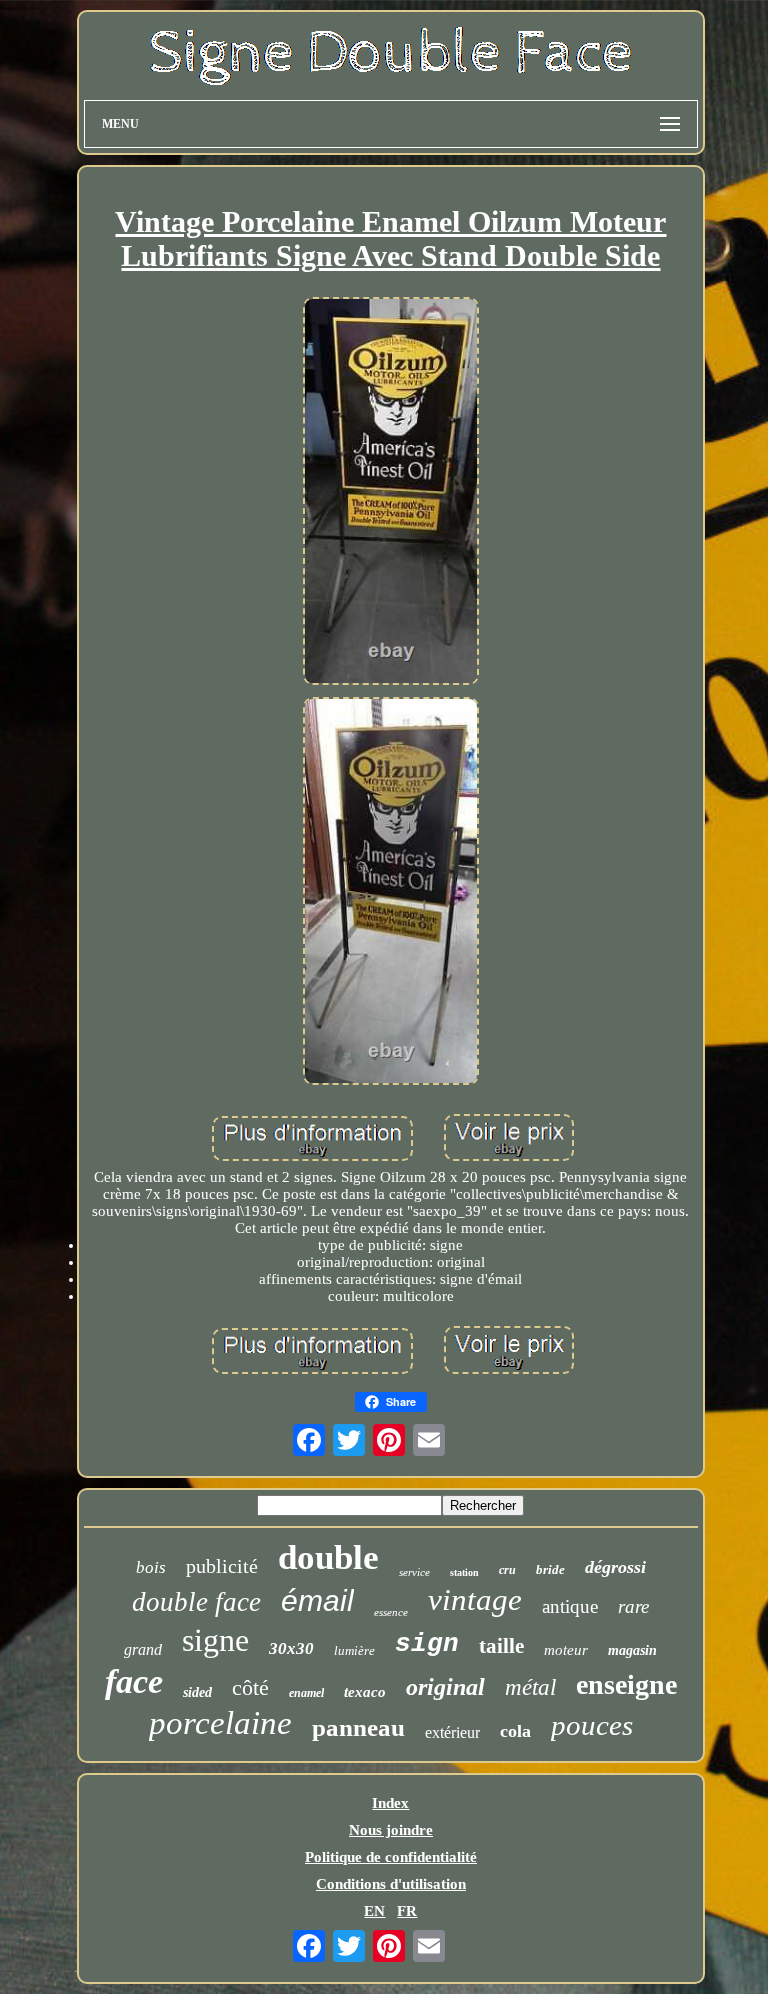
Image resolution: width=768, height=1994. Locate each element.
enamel (306, 1693)
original (445, 1687)
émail (317, 1600)
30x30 (291, 1648)
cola (515, 1731)
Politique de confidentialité (391, 1857)
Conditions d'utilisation (391, 1884)
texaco (365, 1692)
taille (501, 1646)
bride (550, 1569)
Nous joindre (391, 1830)
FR (407, 1911)
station (464, 1572)
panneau (358, 1727)
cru (507, 1570)
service (414, 1572)
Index (390, 1803)
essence (391, 1612)
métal (530, 1687)
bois (151, 1567)
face (134, 1681)
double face (196, 1602)
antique (570, 1606)
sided (197, 1692)
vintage (475, 1599)
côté (250, 1687)
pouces (592, 1725)
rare (633, 1606)
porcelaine (220, 1723)
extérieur (452, 1732)
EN (374, 1911)
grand (143, 1649)
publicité (222, 1566)
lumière (354, 1650)
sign (427, 1644)
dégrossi (615, 1567)
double (328, 1557)
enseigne (626, 1684)
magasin (632, 1650)
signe (215, 1640)
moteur (566, 1650)
